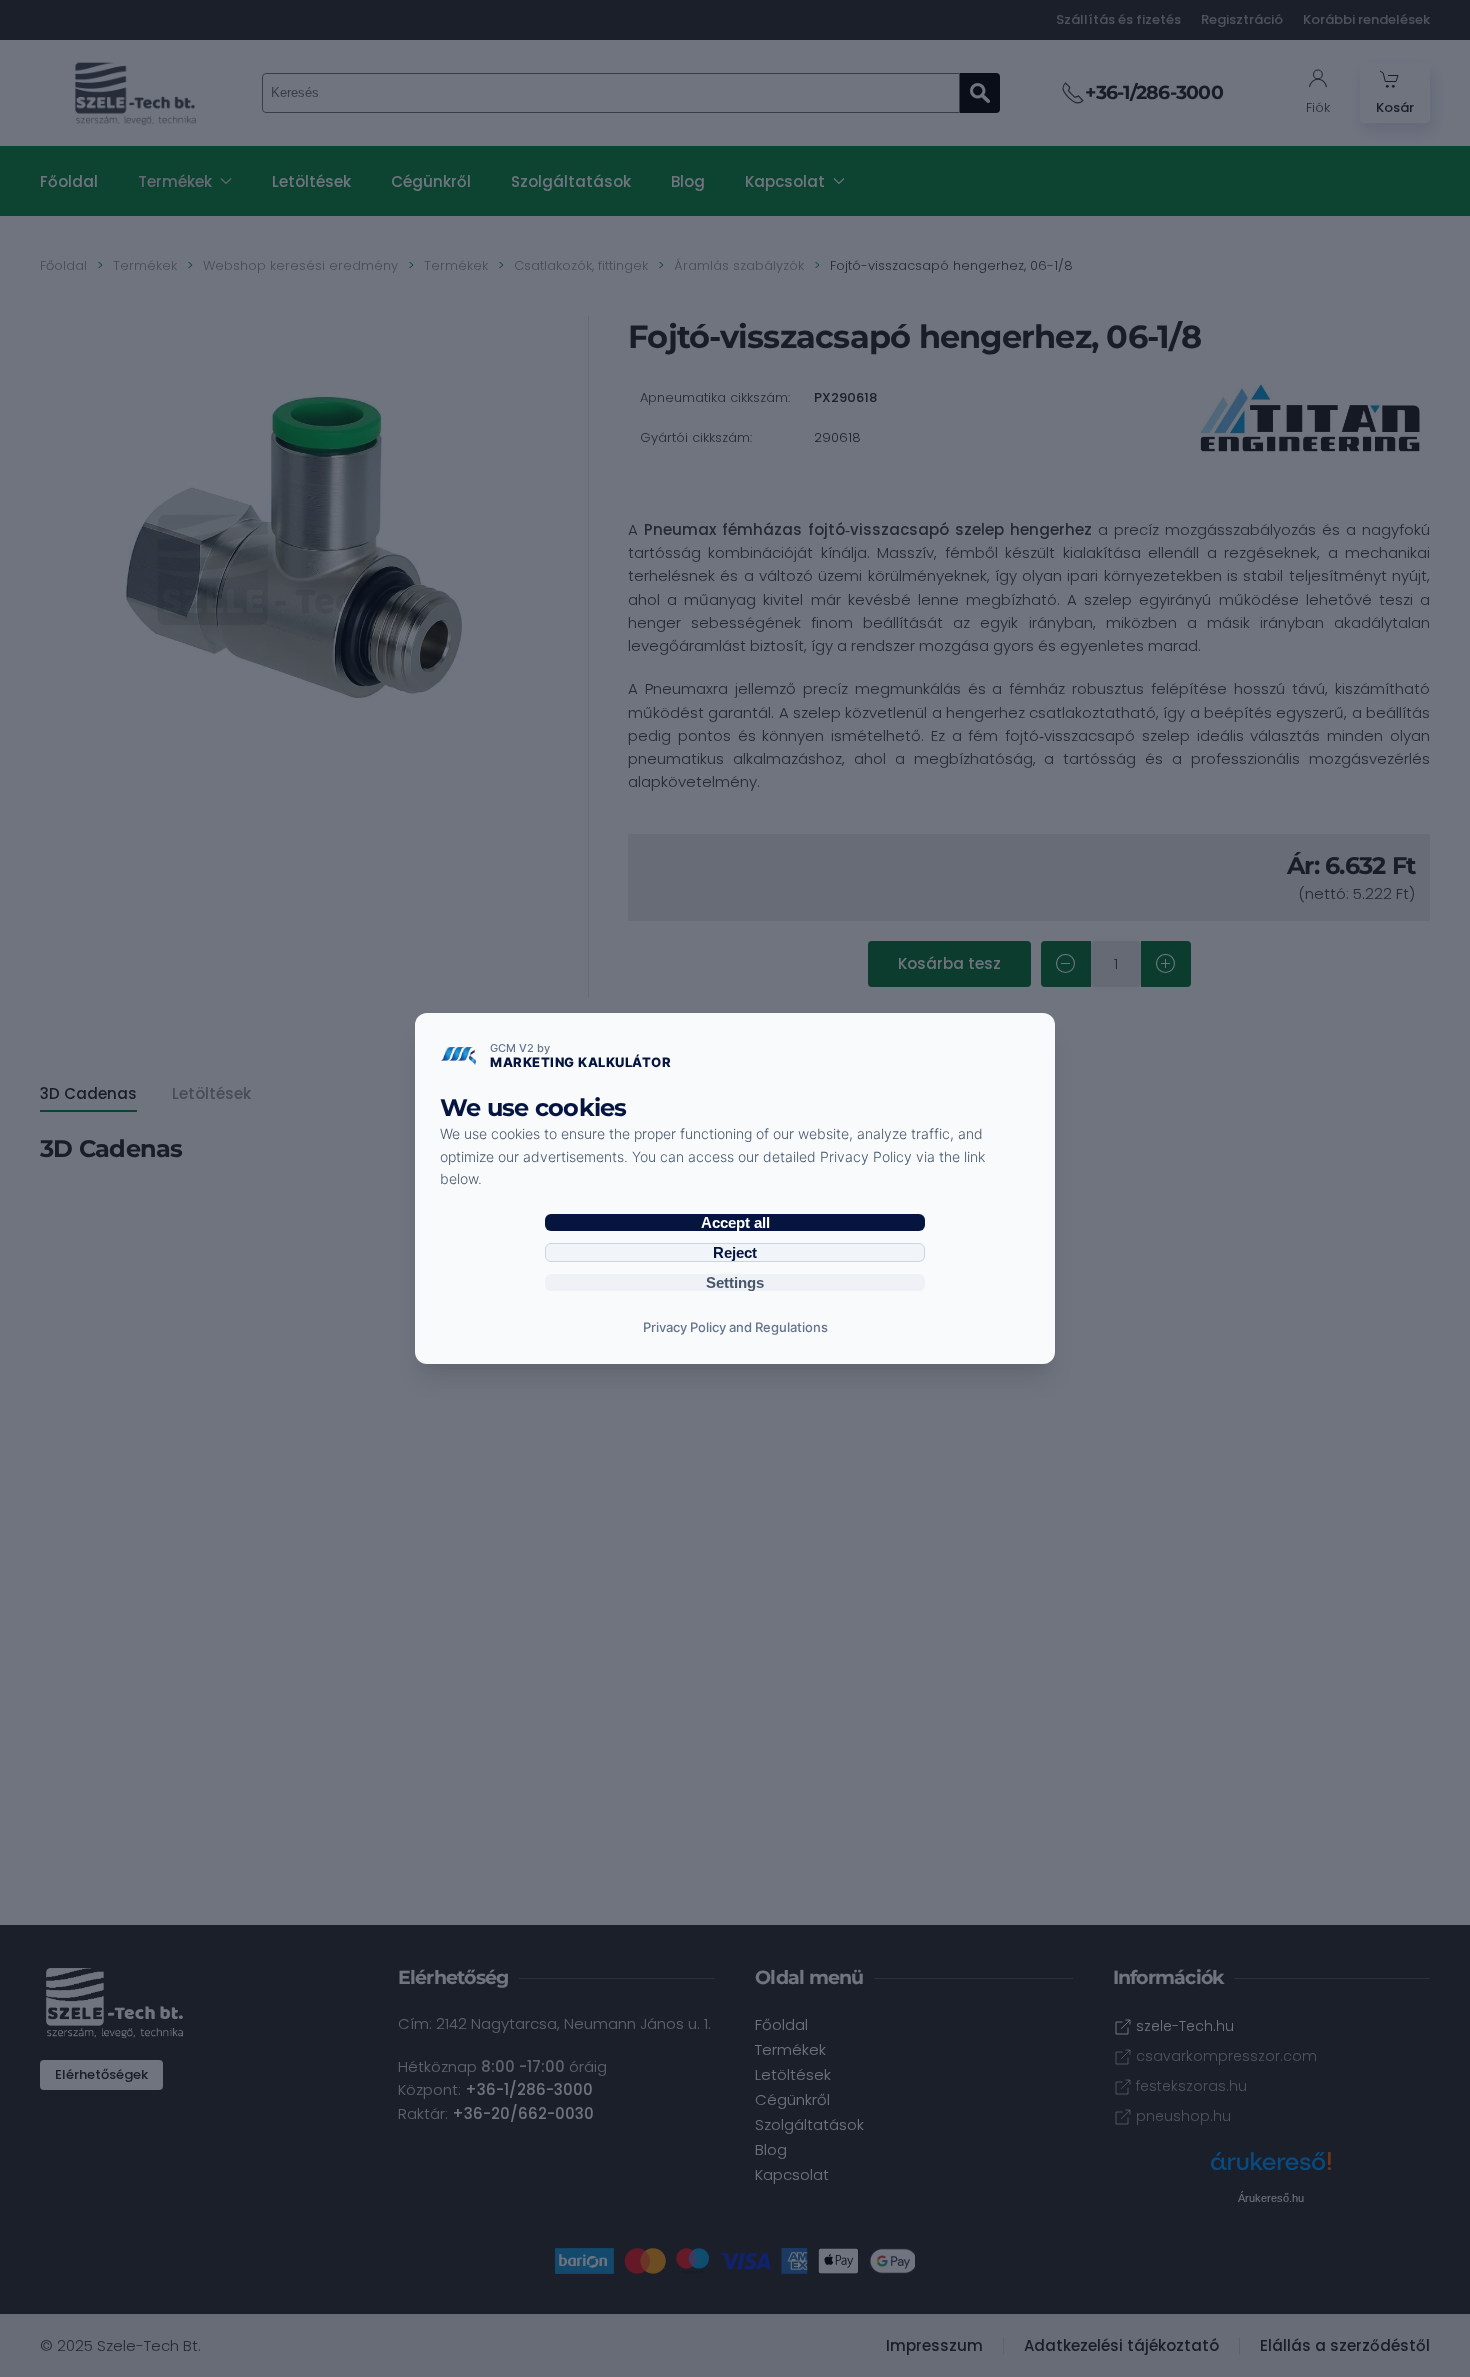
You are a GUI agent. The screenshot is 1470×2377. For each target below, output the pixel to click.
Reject (735, 1252)
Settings (735, 1282)
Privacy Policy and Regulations (735, 1327)
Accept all (735, 1222)
